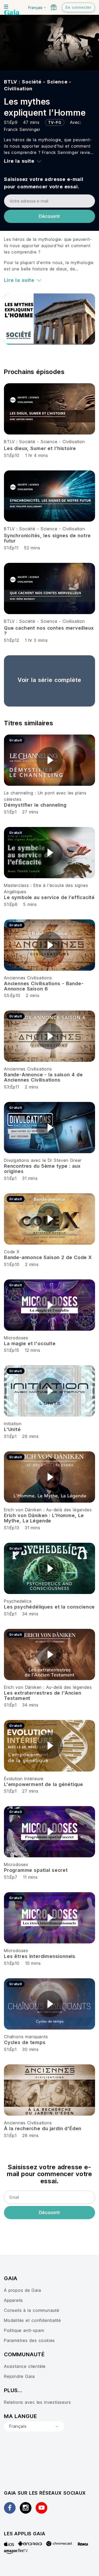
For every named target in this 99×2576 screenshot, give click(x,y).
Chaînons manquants (26, 2037)
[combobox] (34, 2427)
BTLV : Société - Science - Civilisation (44, 442)
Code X (12, 1252)
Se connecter (78, 7)
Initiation (13, 1424)
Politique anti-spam (24, 2330)
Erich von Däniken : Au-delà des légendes (48, 1510)
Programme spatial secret (36, 1870)
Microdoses (16, 1338)
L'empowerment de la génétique (44, 1784)
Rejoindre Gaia (19, 2376)
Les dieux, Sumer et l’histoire (40, 448)
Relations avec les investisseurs (37, 2402)
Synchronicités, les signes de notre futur (47, 538)
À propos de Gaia (23, 2290)
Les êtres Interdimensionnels (40, 1956)
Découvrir (49, 216)
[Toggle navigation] (6, 7)
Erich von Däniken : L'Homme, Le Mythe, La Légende (44, 1518)
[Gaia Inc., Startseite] (12, 13)
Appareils (13, 2300)
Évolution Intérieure (24, 1779)
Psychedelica (18, 1601)
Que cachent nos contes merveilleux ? (49, 631)
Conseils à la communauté (32, 2310)
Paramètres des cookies (29, 2340)
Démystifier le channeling (35, 805)
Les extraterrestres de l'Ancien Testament (43, 1696)
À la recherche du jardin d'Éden (43, 2128)
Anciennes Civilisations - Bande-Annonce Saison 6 (44, 986)
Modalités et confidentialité (32, 2320)
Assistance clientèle (25, 2366)
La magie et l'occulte (30, 1343)
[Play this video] (50, 760)
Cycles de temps (25, 2042)
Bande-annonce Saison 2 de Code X (48, 1257)
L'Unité (12, 1429)
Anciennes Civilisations (28, 978)
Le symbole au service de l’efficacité (49, 897)
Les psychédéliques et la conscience (49, 1607)
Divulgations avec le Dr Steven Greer (43, 1160)
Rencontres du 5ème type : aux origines (42, 1169)
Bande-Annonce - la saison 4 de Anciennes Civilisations (43, 1077)
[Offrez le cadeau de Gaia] (54, 7)
